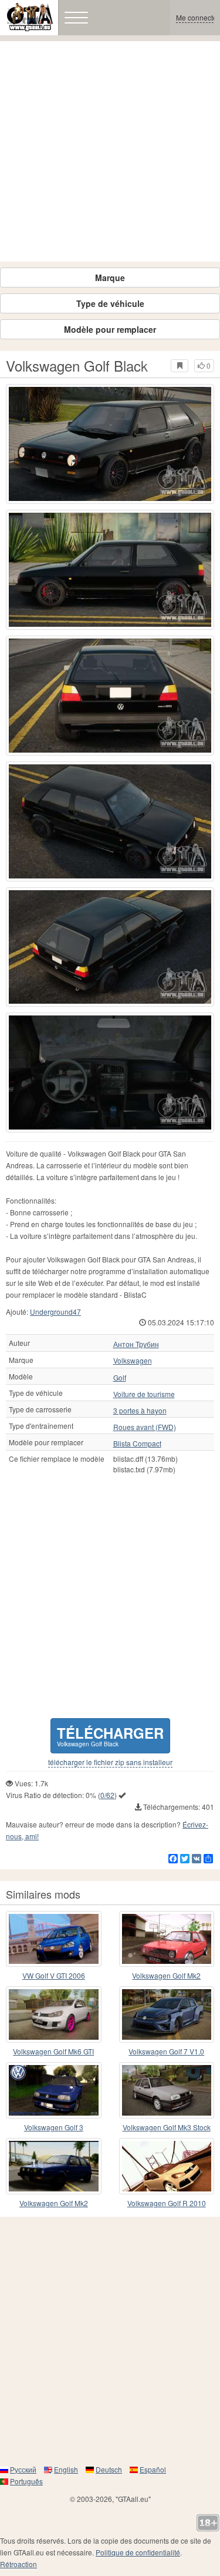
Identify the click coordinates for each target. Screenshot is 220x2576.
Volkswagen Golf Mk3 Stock (167, 2127)
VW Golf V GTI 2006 (54, 1975)
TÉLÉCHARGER (110, 1735)
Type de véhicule (110, 303)
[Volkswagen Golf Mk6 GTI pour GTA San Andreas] (54, 2014)
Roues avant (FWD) (145, 1427)
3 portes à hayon (140, 1411)
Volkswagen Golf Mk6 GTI (53, 2051)
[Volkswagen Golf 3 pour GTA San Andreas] (54, 2090)
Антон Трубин (136, 1344)
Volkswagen (133, 1361)
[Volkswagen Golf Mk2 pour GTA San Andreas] (167, 1939)
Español (153, 2469)
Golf (120, 1378)
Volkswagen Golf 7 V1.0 (166, 2051)
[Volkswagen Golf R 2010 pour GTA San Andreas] (167, 2166)
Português (26, 2481)
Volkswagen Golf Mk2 (166, 1975)
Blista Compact (137, 1444)
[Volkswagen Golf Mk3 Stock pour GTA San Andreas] (167, 2090)
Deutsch (109, 2469)
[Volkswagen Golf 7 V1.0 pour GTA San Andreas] (167, 2014)
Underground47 (55, 1312)
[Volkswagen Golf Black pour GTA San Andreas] (110, 444)
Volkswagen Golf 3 (54, 2127)
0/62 (107, 1795)
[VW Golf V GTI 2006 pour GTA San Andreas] (54, 1939)
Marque (110, 278)
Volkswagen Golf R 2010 (167, 2203)
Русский (23, 2469)
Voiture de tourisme (144, 1394)
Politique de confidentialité (138, 2552)
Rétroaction (18, 2564)
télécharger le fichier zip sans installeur (110, 1762)
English (66, 2469)
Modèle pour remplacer (110, 329)
